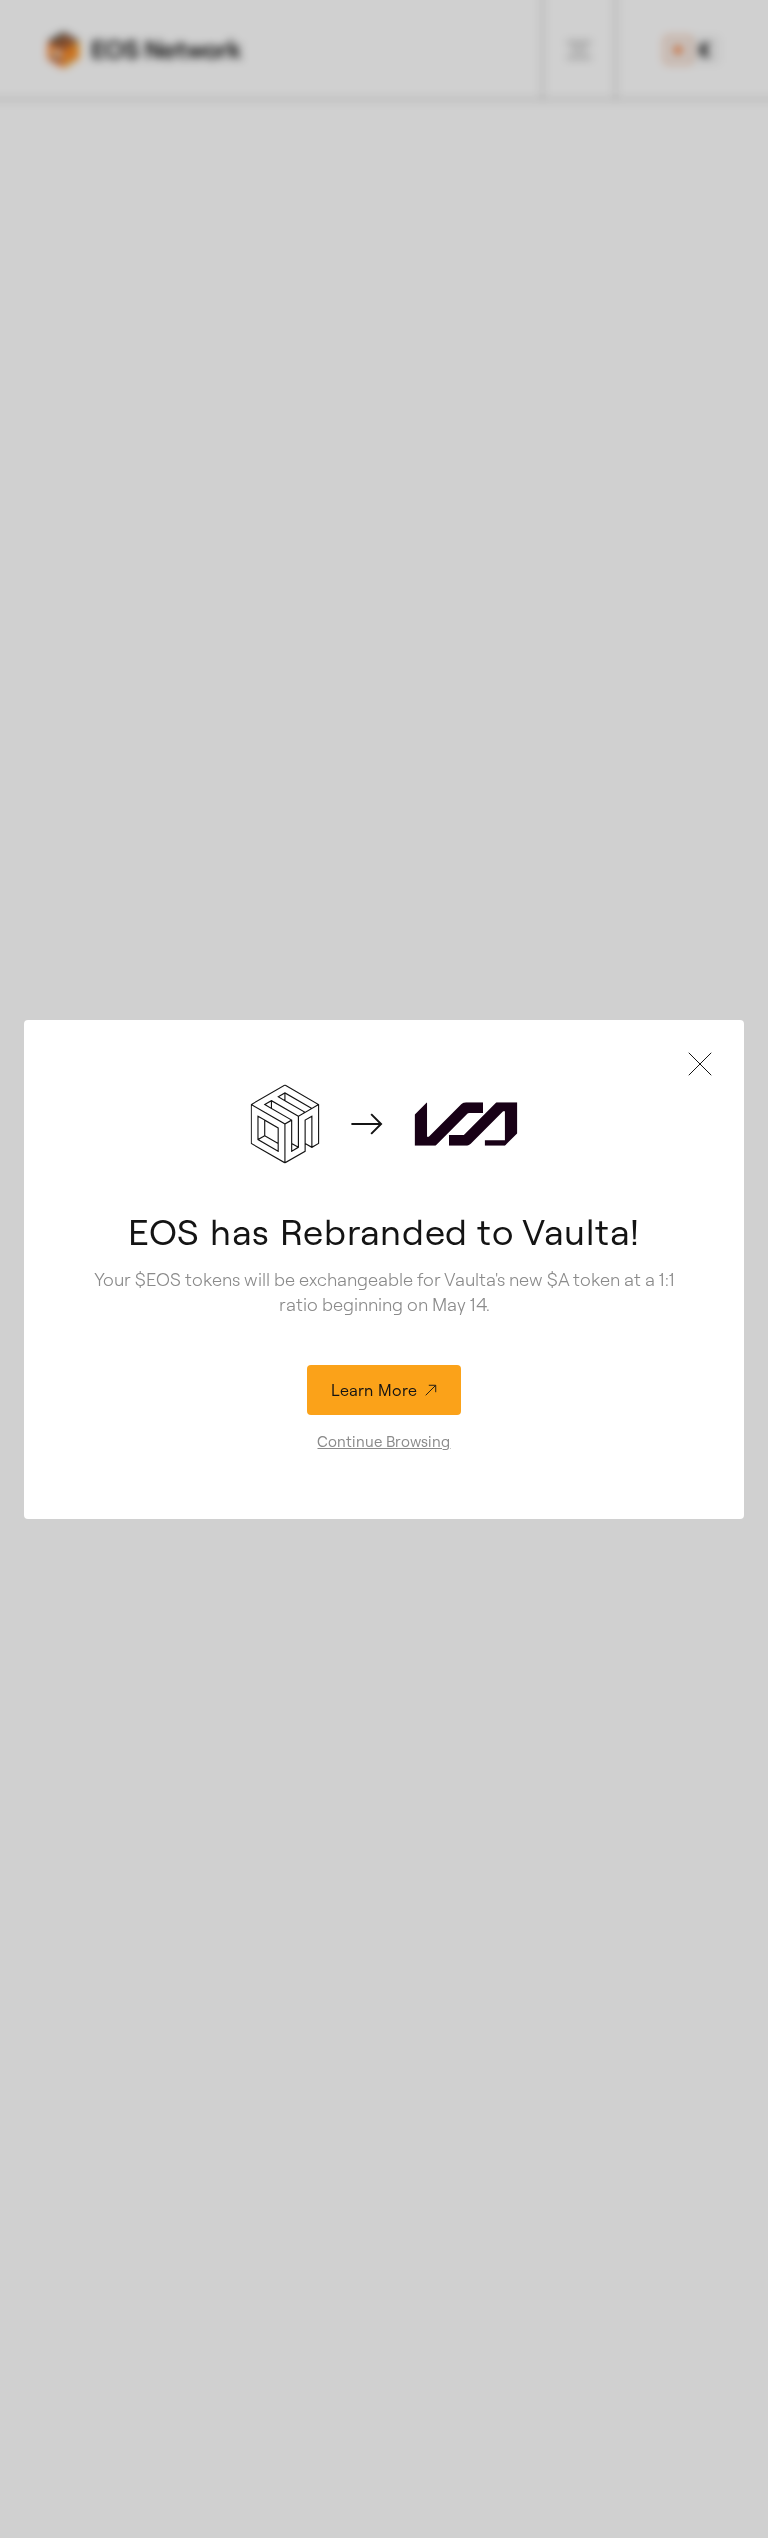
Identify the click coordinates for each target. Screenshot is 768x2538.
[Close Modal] (700, 1064)
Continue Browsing (383, 1441)
